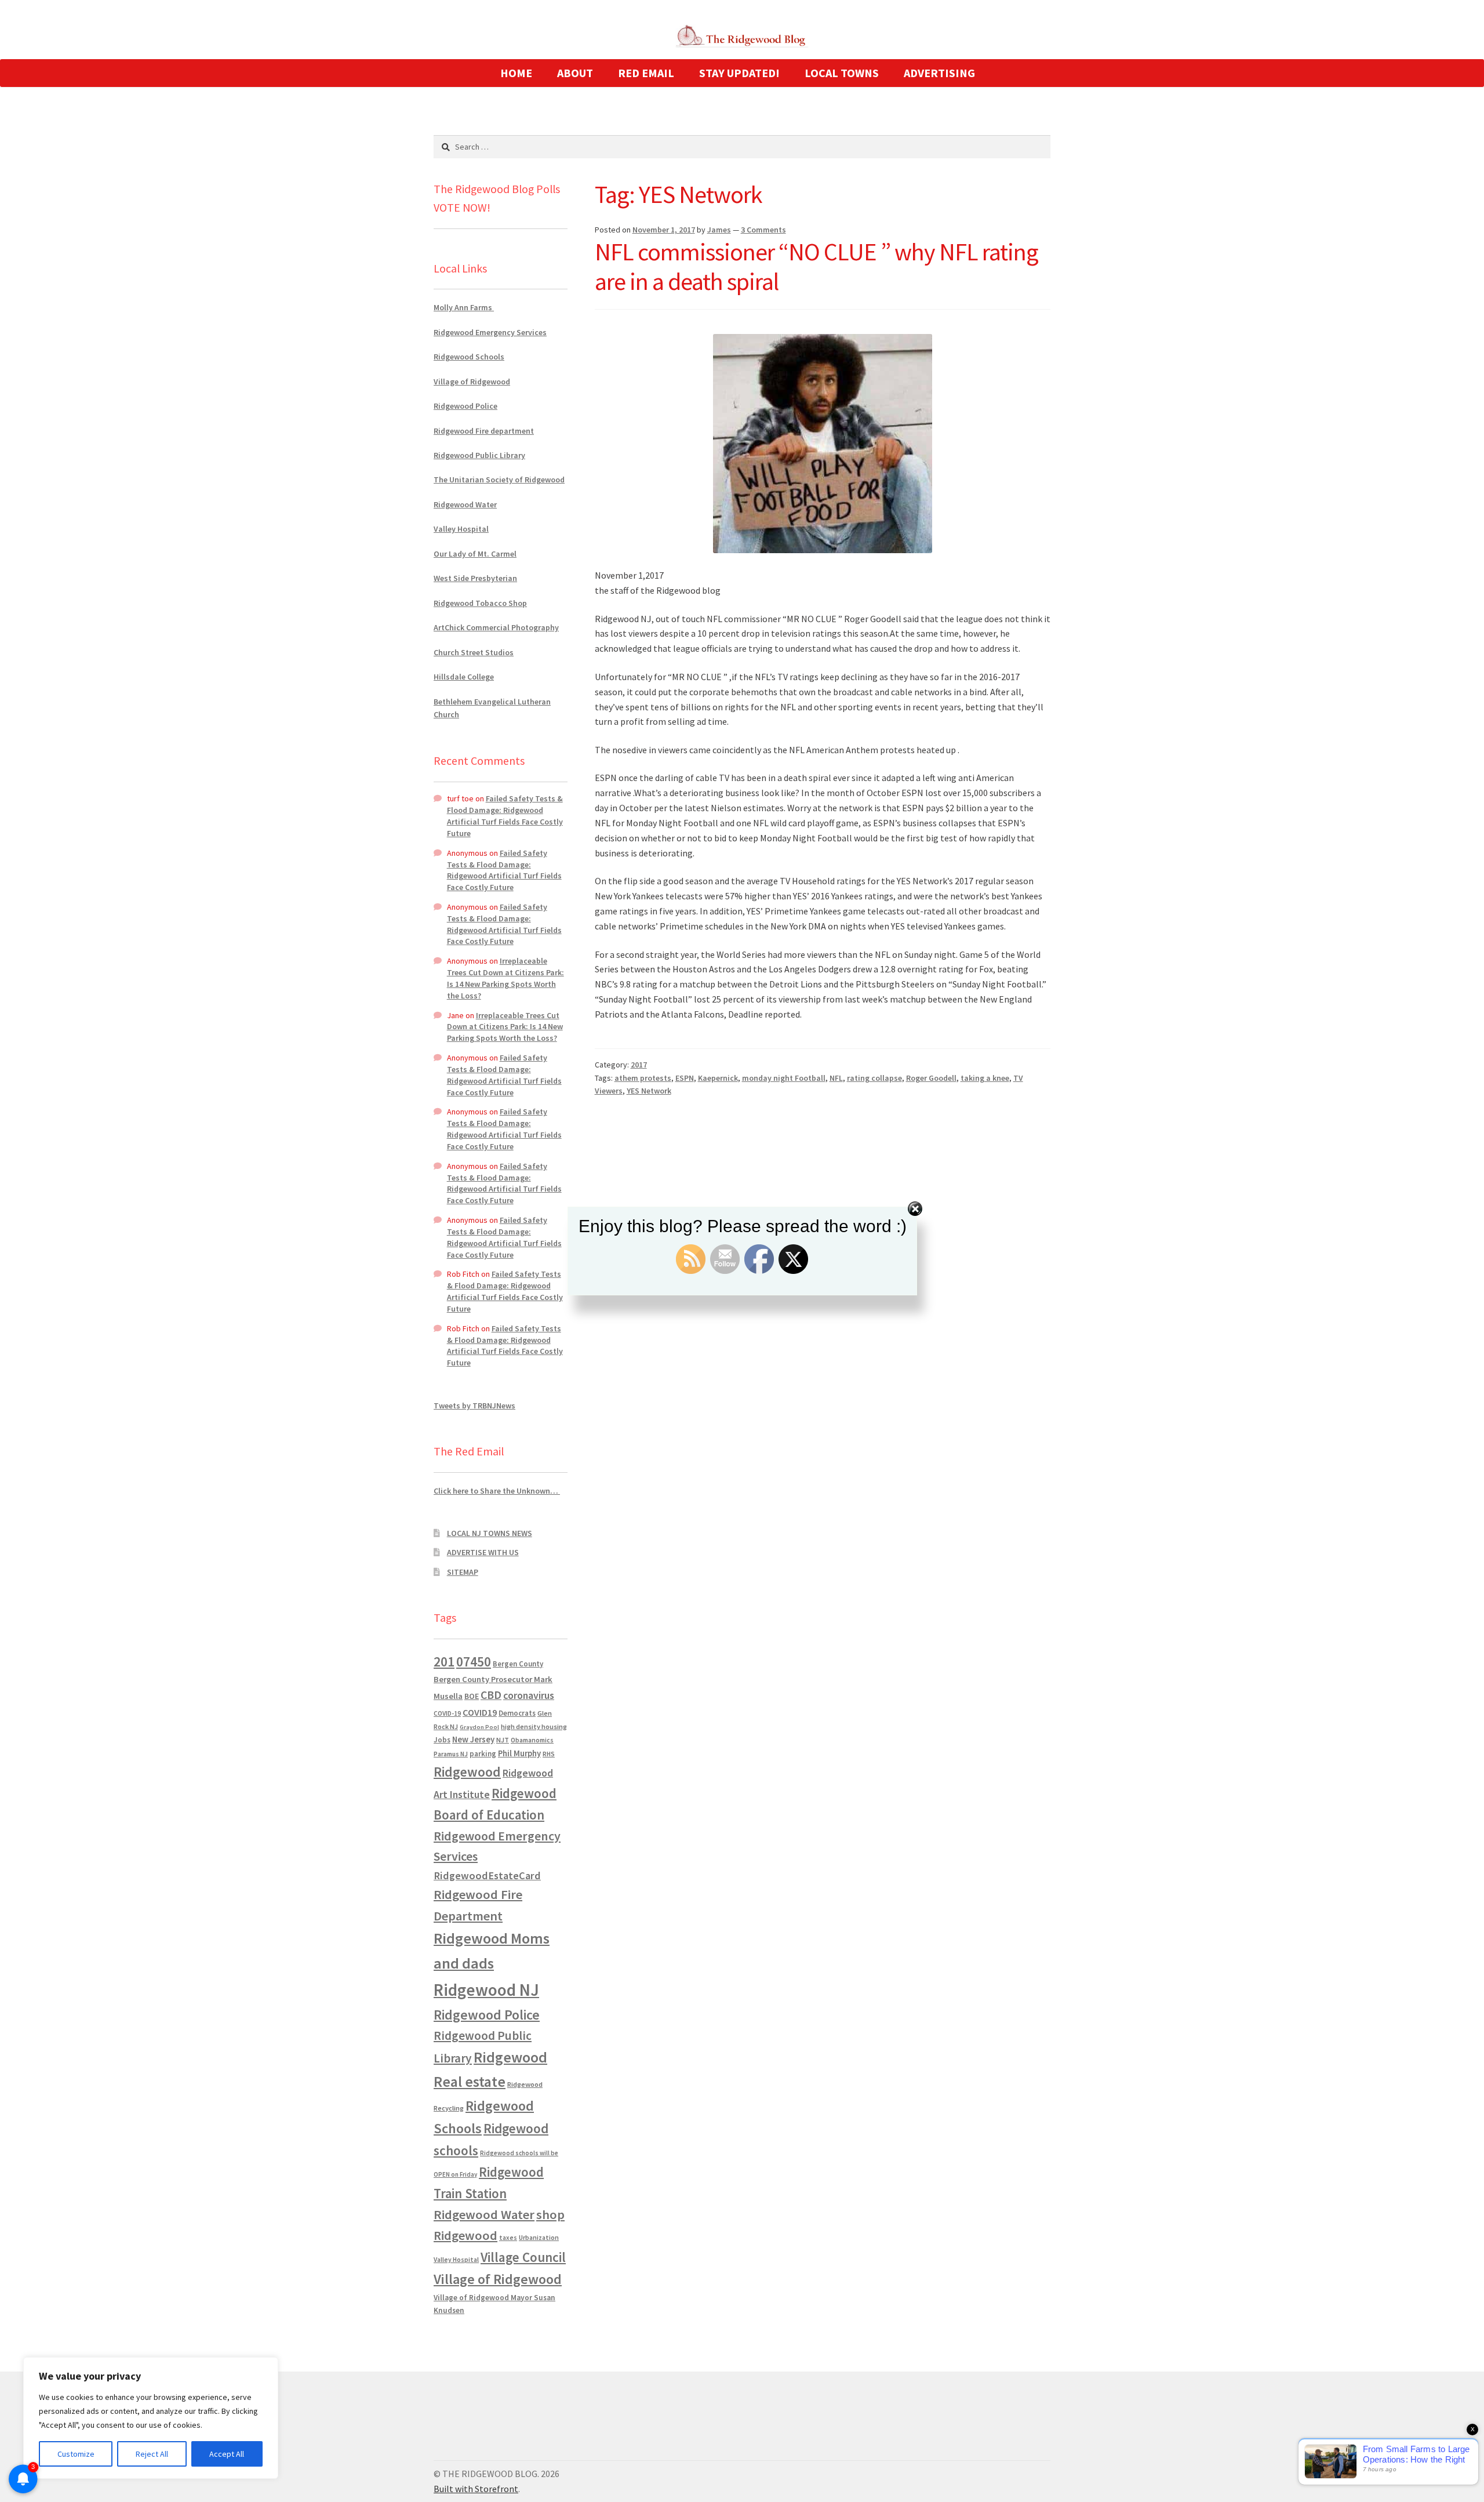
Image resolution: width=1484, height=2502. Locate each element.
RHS (549, 1754)
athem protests (643, 1078)
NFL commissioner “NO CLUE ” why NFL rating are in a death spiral (816, 266)
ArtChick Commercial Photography (496, 627)
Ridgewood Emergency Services (490, 332)
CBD (491, 1695)
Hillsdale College (464, 677)
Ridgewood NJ (486, 1990)
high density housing (534, 1726)
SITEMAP (463, 1572)
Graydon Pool (479, 1727)
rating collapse (874, 1078)
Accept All (227, 2454)
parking (483, 1754)
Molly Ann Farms (464, 307)
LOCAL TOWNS (842, 73)
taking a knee (985, 1078)
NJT (503, 1740)
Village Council (523, 2257)
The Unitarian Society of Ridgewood (499, 480)
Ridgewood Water (465, 504)
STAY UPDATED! (739, 73)
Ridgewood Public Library (479, 455)
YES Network (649, 1091)
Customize (76, 2454)
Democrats (517, 1713)
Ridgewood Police (465, 406)
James (719, 230)
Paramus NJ (451, 1754)
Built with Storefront (476, 2489)
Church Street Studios (474, 652)
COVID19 (480, 1712)
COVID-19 (447, 1713)
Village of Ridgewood (472, 382)
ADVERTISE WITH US (483, 1552)
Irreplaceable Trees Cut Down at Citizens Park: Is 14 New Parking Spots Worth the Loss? (505, 978)
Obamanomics (532, 1740)
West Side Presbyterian (475, 578)
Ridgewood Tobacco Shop (480, 603)
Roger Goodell (931, 1078)
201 (444, 1662)
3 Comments (763, 230)
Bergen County (518, 1664)
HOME (516, 73)
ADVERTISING (939, 73)
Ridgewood (467, 1772)
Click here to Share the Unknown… (497, 1491)
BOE (472, 1696)
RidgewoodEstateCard (487, 1875)
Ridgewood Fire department (484, 431)
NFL (836, 1078)
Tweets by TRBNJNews (474, 1406)
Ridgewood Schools (469, 357)
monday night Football (784, 1078)
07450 (474, 1662)
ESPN (685, 1078)
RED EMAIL (646, 73)
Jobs (442, 1740)
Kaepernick (718, 1078)
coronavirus (529, 1695)
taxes (508, 2238)
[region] (151, 2418)
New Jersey (473, 1740)
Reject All (152, 2454)
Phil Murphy (519, 1753)
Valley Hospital (461, 529)
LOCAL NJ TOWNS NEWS (490, 1533)
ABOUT (575, 73)
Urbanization (539, 2237)
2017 (639, 1065)
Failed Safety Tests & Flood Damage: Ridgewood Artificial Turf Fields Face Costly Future (505, 816)
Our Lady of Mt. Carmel (475, 554)
